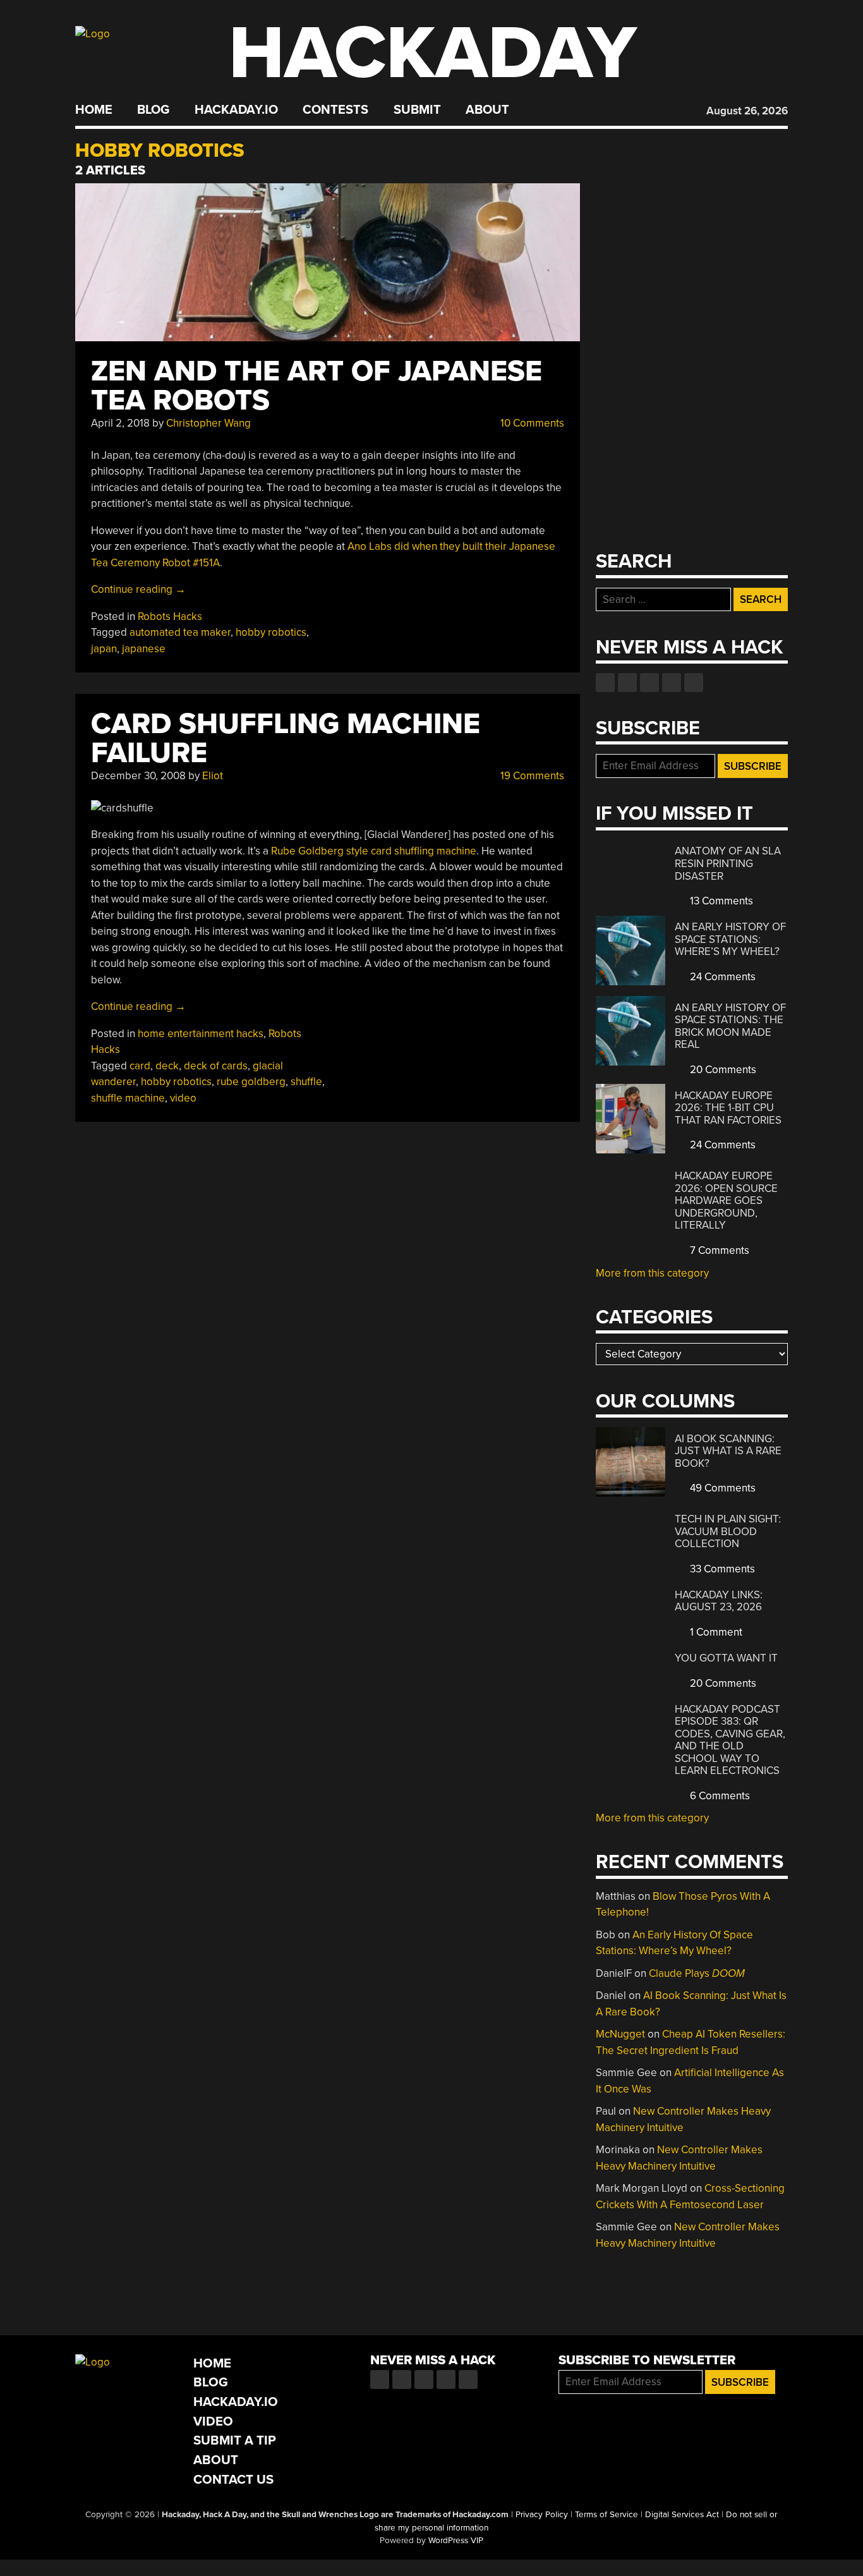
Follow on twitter (627, 683)
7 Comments (718, 1250)
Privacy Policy (542, 2515)
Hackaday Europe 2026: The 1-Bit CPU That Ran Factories (728, 1108)
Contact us (694, 683)
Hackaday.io (236, 110)
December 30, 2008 (138, 776)
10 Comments (531, 423)
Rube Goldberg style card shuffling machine (374, 851)
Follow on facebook (605, 683)
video (183, 1098)
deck (167, 1066)
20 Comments (722, 1070)
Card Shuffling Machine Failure (286, 738)
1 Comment (715, 1632)
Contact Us (233, 2480)
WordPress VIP (456, 2541)
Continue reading (138, 589)
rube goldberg (251, 1082)
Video (213, 2421)
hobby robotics (271, 632)
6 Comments (719, 1796)
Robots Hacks (170, 617)
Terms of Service (607, 2515)
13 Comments (720, 901)
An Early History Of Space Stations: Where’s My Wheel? (730, 939)
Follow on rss (672, 683)
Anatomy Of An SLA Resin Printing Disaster (728, 863)
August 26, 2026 (747, 111)
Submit (417, 110)
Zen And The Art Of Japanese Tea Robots (317, 386)
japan (104, 649)
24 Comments (721, 977)
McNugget (620, 2034)
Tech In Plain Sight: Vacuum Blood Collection (728, 1531)
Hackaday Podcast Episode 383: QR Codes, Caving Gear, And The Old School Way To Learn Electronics (730, 1740)
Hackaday (433, 53)
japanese (144, 649)
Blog (153, 110)
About (487, 110)
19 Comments (531, 776)
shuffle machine (128, 1098)
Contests (335, 110)
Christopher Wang (208, 423)
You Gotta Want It (726, 1658)
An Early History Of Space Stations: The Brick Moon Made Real (730, 1026)
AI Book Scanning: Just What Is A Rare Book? (728, 1451)
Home (94, 110)
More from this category (652, 1273)
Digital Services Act (682, 2515)
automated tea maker (180, 632)
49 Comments (721, 1488)
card (140, 1066)
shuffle (306, 1082)
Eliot (213, 776)
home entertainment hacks (201, 1034)
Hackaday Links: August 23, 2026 (719, 1601)
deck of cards (216, 1066)
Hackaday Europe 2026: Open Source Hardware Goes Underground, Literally (726, 1200)
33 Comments (721, 1569)
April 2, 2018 (120, 423)
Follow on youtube (649, 683)
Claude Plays (697, 1973)
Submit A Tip (235, 2440)
